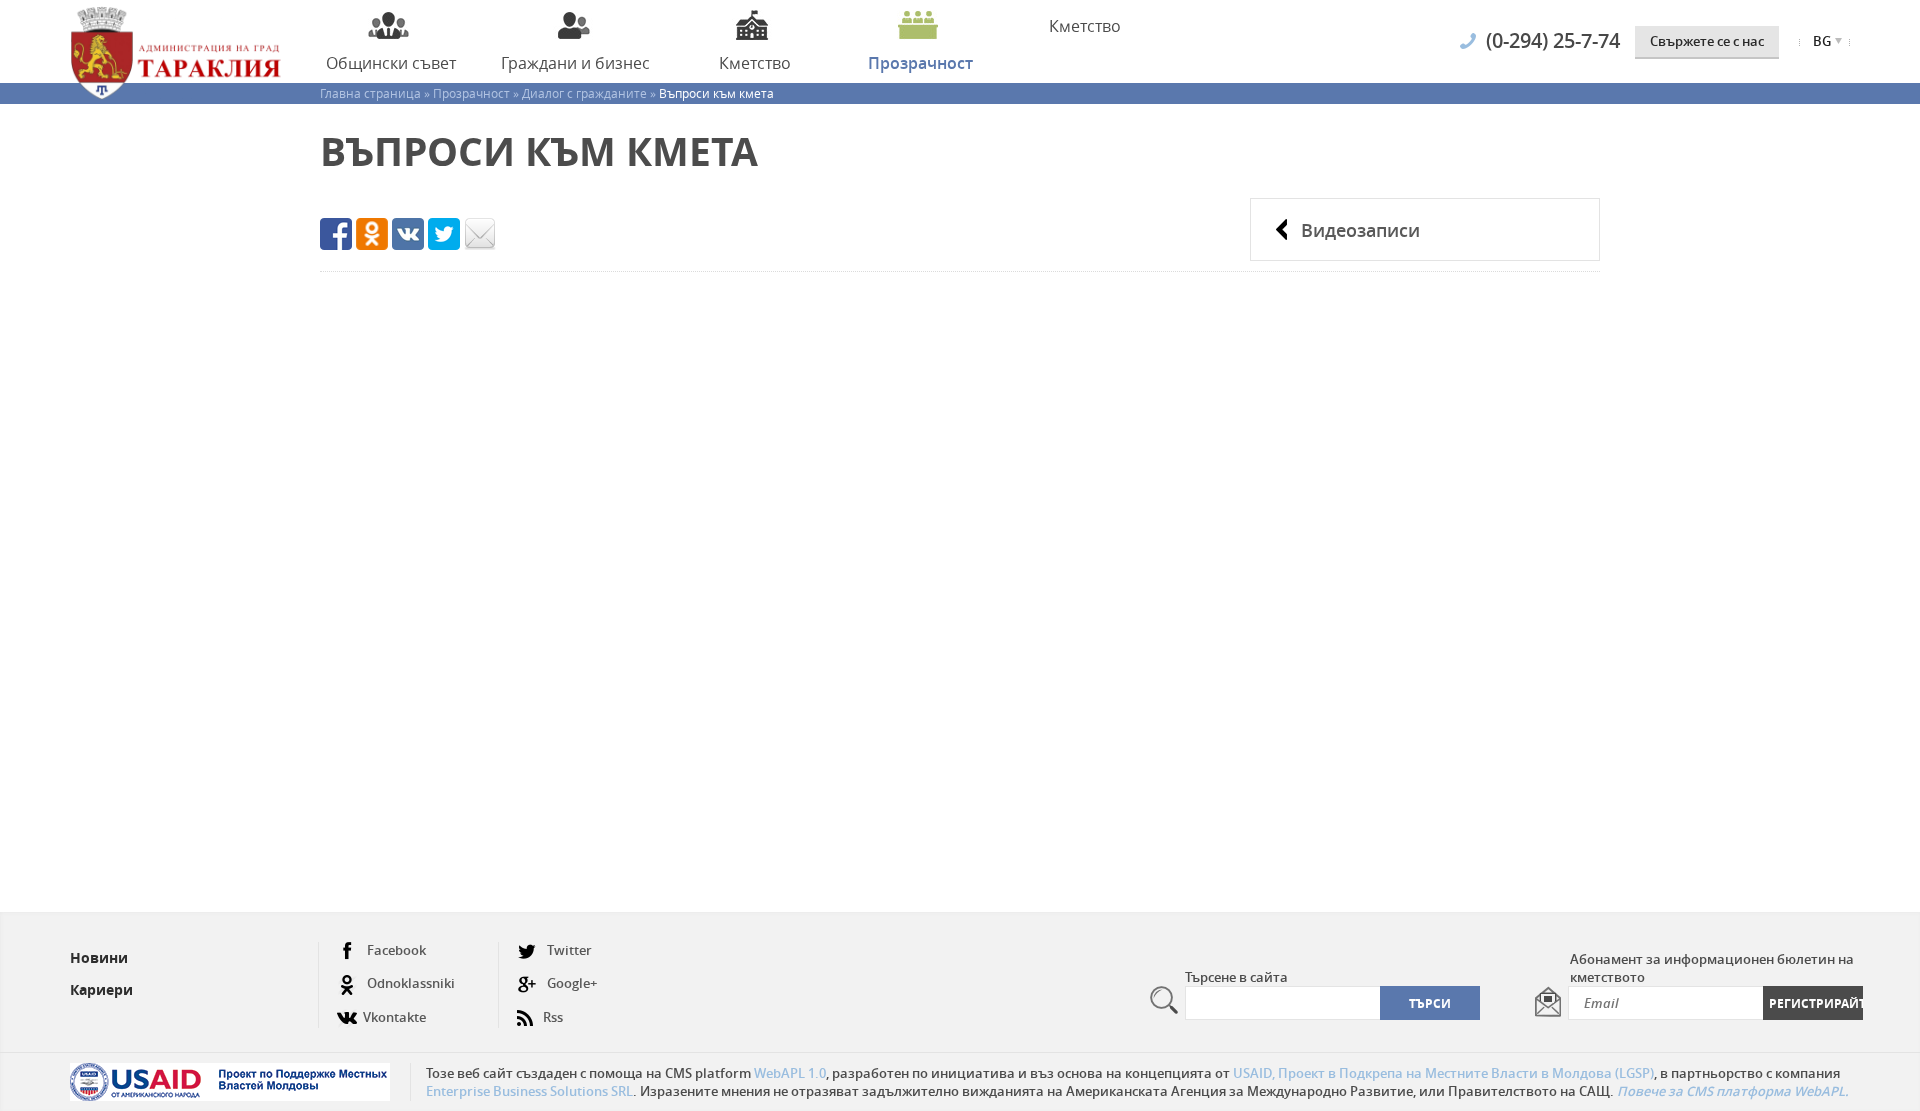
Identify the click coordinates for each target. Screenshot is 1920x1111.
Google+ (572, 983)
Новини (99, 957)
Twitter (569, 950)
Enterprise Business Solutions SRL (529, 1091)
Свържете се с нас (1707, 41)
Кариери (101, 989)
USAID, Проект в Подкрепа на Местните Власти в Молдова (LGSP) (1443, 1073)
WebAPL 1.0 (790, 1073)
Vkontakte (394, 1017)
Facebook (396, 950)
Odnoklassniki (411, 983)
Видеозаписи (1360, 230)
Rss (553, 1017)
